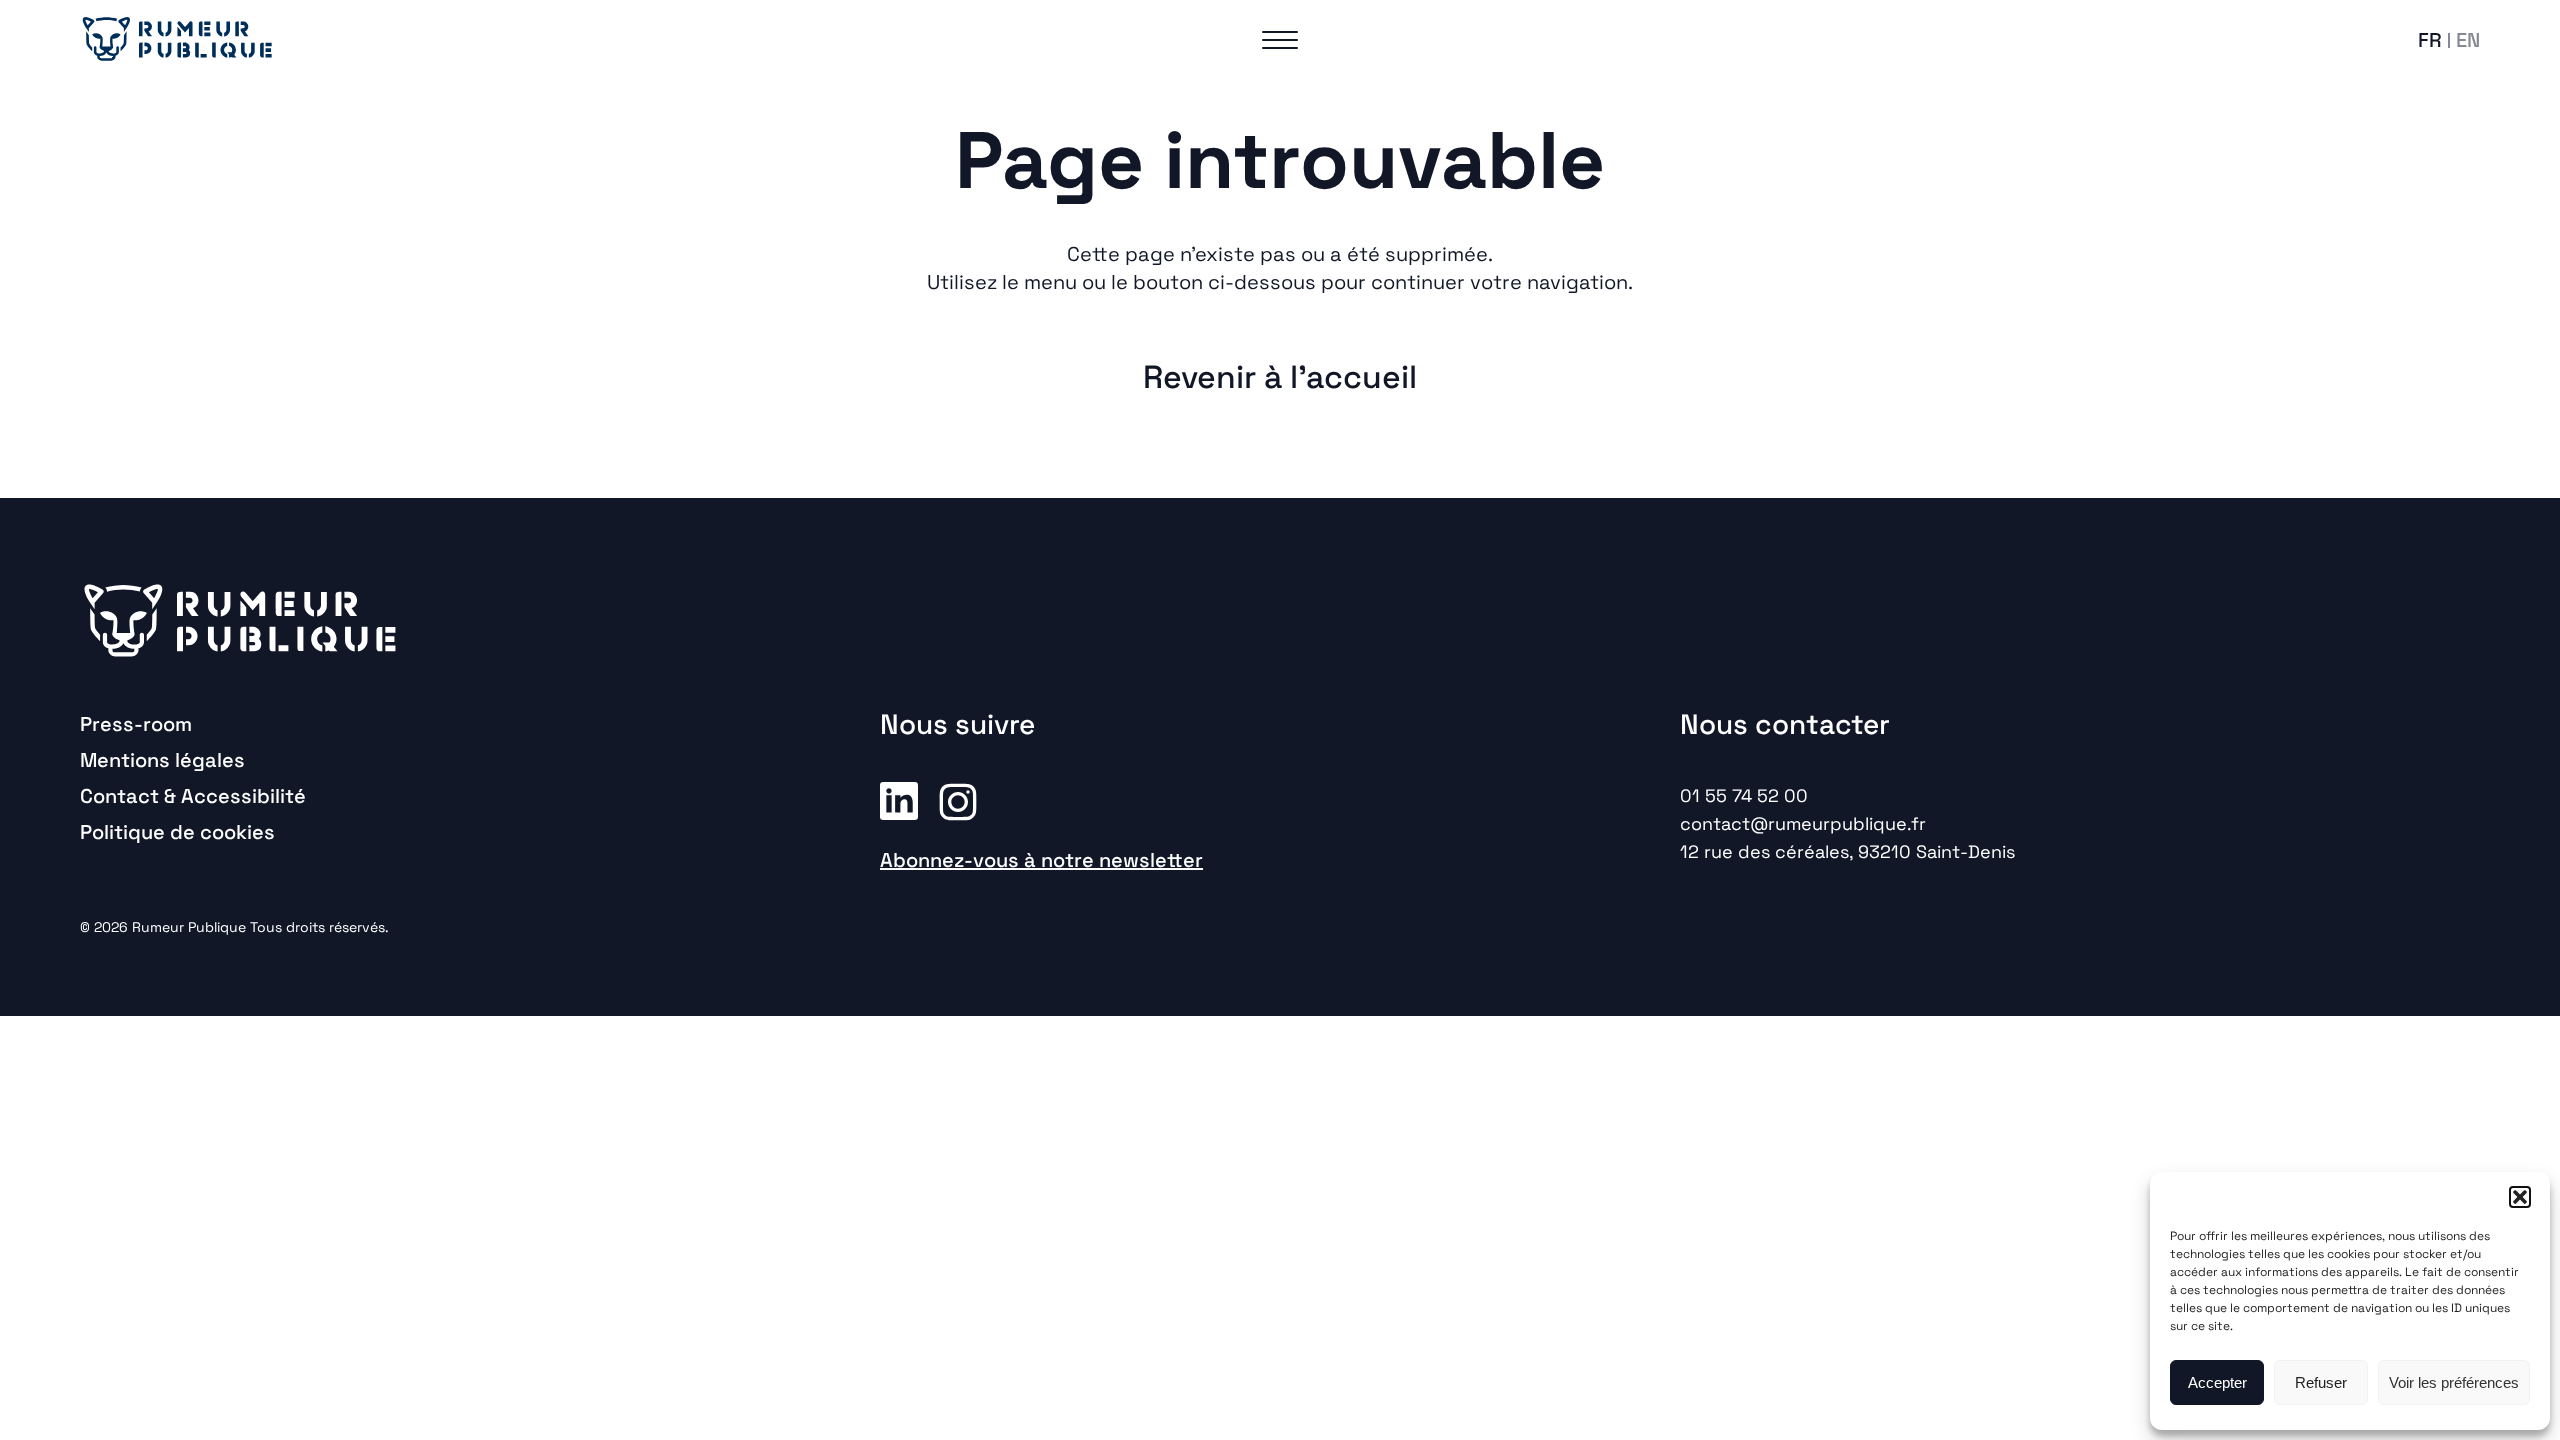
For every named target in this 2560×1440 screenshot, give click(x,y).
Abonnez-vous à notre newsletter (1041, 860)
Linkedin (899, 800)
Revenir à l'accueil (1280, 377)
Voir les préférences (2454, 1382)
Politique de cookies (177, 832)
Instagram (958, 800)
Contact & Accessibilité (193, 796)
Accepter (2217, 1382)
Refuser (2321, 1382)
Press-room (136, 724)
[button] (2520, 1197)
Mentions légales (162, 760)
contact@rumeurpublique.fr (1803, 823)
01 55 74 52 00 (1744, 795)
